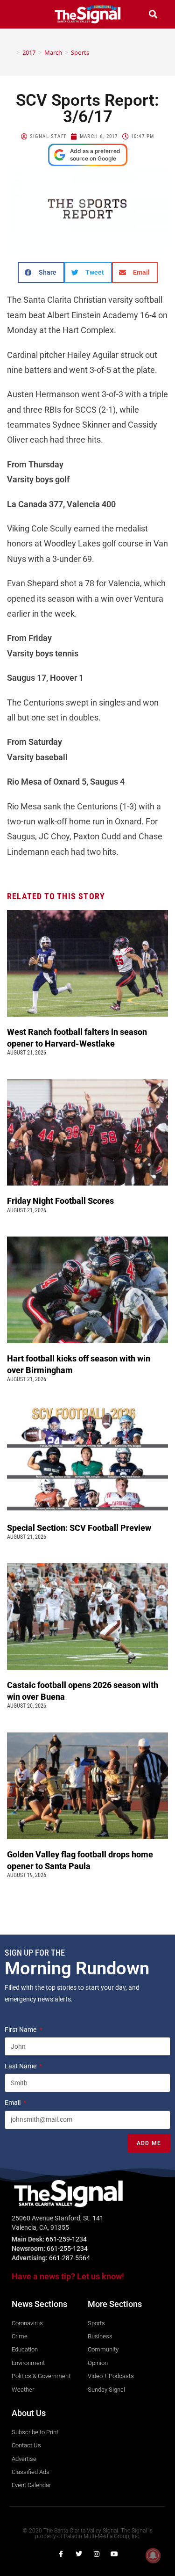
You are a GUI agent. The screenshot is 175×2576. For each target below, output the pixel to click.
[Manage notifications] (153, 2555)
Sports (80, 52)
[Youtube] (114, 2554)
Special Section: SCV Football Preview (79, 1528)
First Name (21, 2030)
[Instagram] (97, 2554)
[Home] (11, 52)
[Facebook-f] (61, 2554)
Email (13, 2103)
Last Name (21, 2066)
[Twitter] (79, 2554)
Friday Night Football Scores (62, 1201)
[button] (22, 14)
